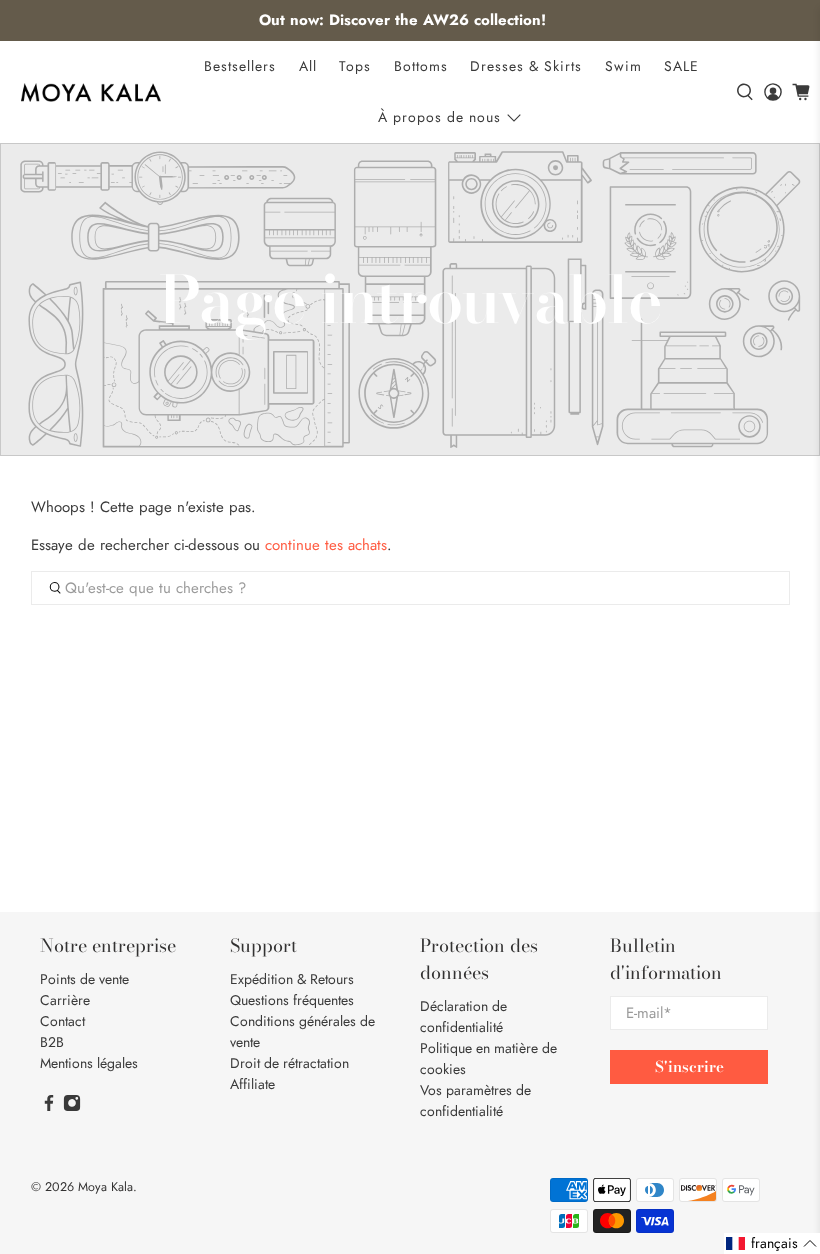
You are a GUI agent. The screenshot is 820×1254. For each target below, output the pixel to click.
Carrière (65, 1000)
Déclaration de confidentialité (463, 1016)
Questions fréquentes (292, 1000)
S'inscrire (689, 1066)
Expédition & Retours (292, 979)
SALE (681, 66)
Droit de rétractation (289, 1063)
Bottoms (421, 66)
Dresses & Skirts (526, 66)
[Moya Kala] (91, 92)
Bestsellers (240, 66)
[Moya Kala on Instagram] (72, 1107)
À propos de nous (439, 117)
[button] (772, 1243)
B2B (52, 1042)
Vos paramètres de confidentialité (475, 1100)
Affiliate (252, 1084)
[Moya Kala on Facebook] (49, 1107)
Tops (355, 66)
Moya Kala (105, 1187)
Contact (62, 1021)
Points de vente (84, 979)
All (308, 66)
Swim (623, 66)
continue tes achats (326, 545)
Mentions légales (89, 1063)
